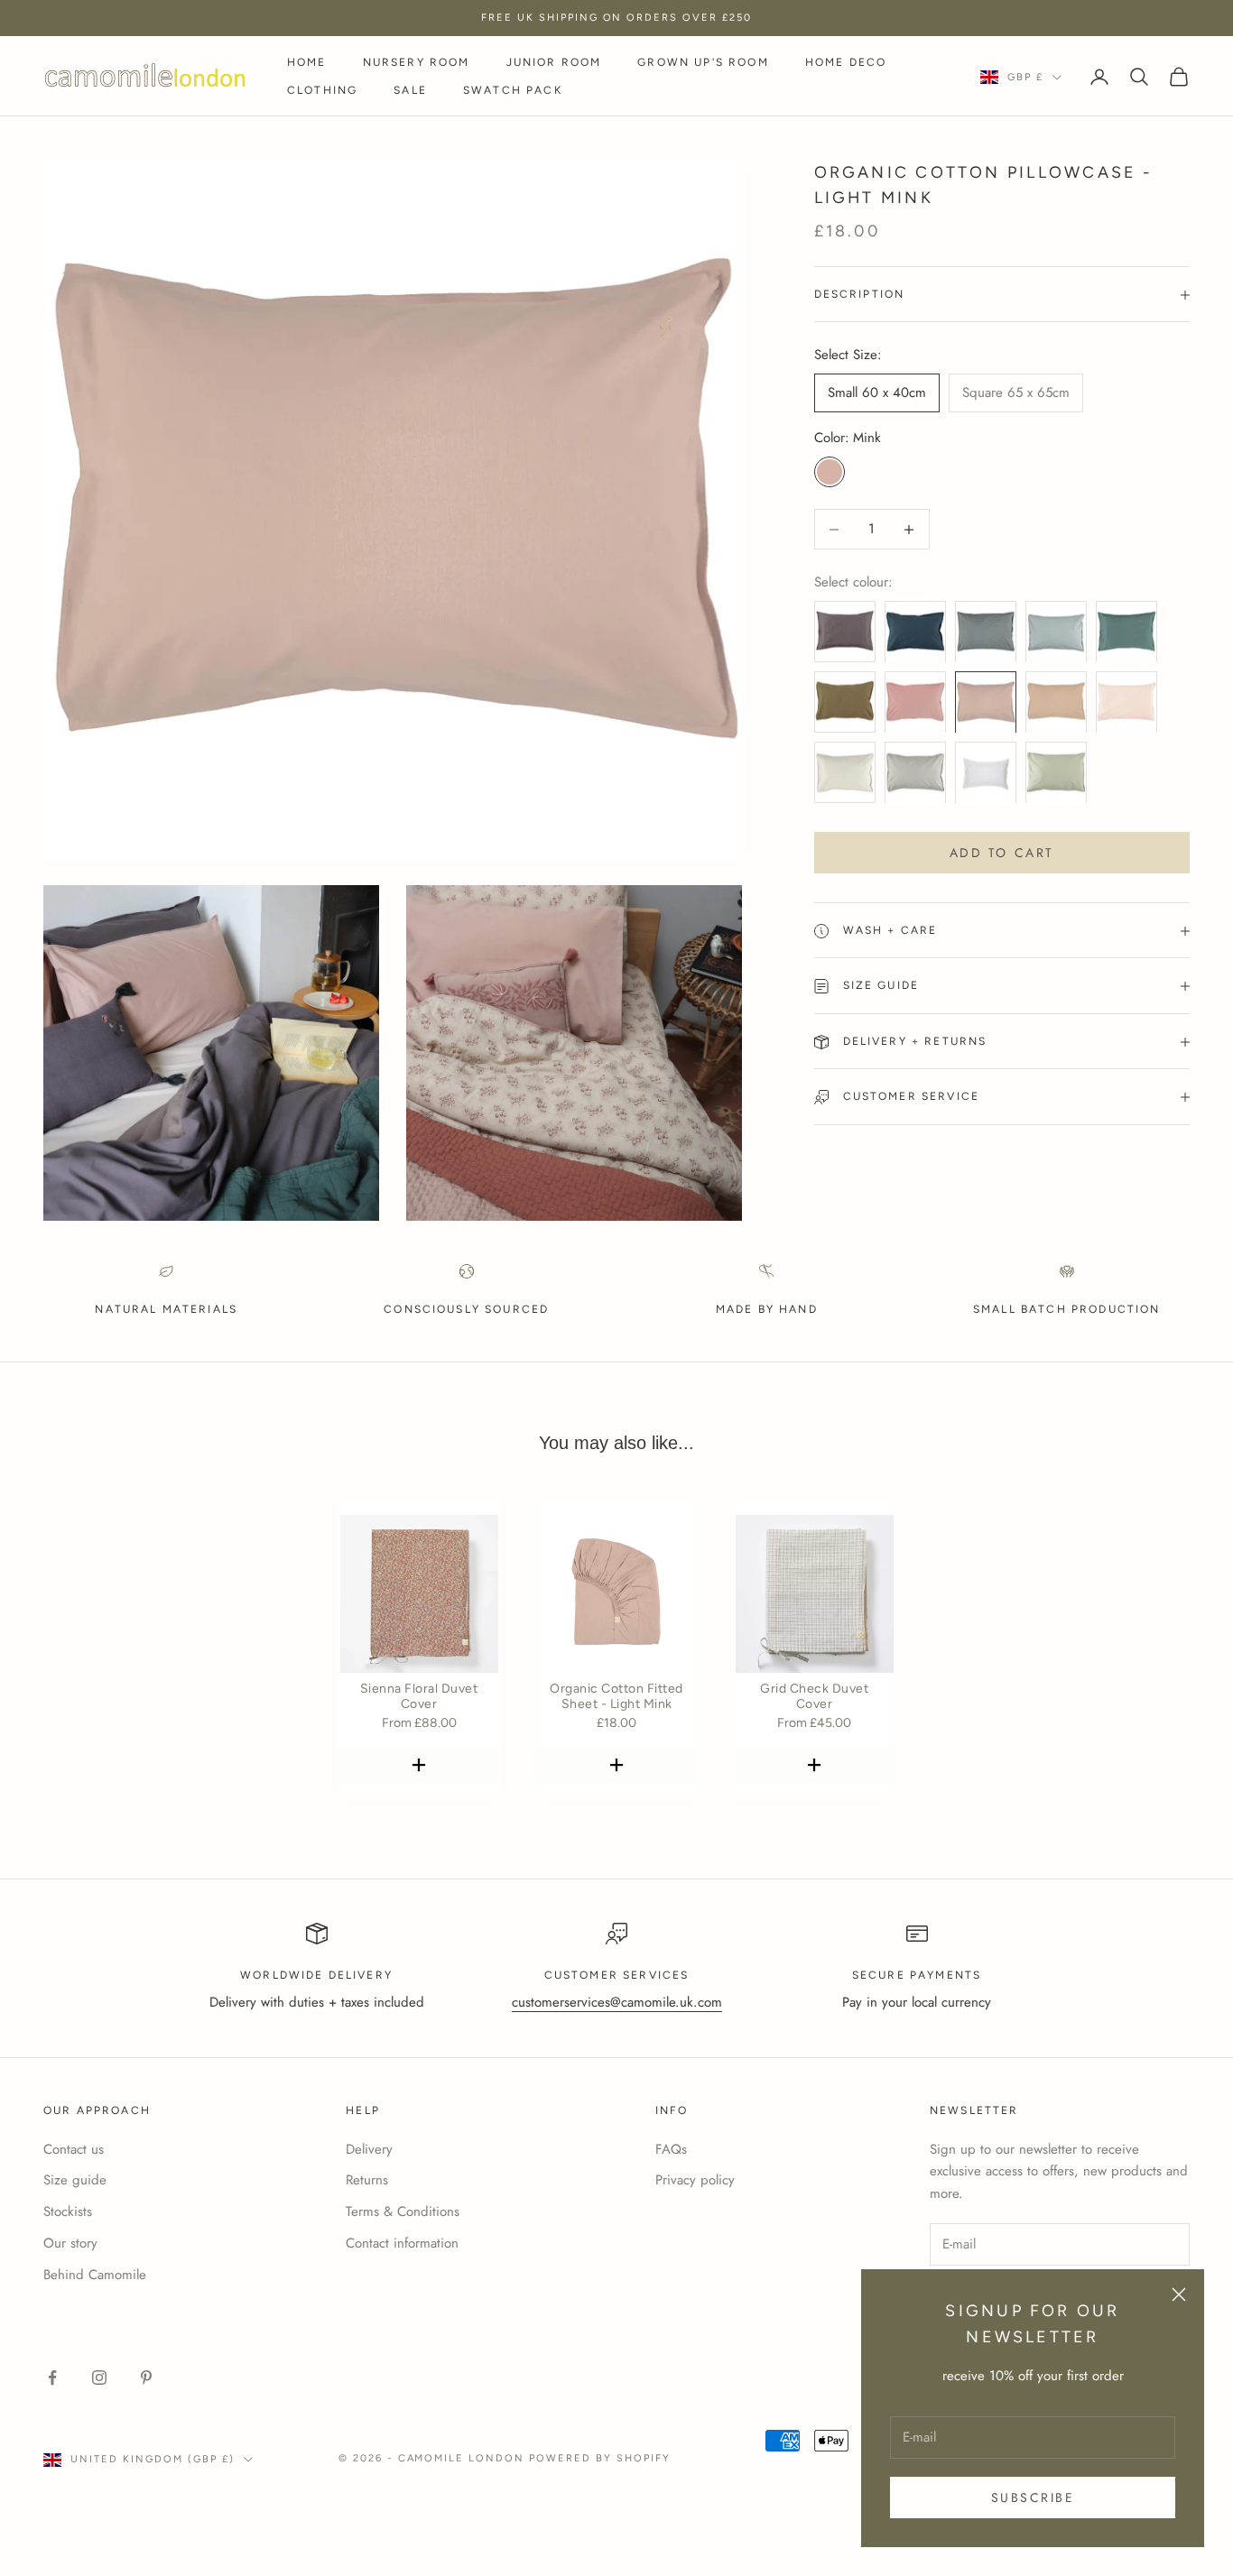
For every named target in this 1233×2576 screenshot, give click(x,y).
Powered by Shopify (600, 2458)
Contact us (74, 2149)
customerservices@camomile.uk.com (617, 2002)
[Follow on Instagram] (99, 2377)
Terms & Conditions (403, 2211)
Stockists (68, 2211)
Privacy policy (695, 2180)
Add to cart (1002, 853)
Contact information (402, 2243)
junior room (554, 62)
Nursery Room (417, 62)
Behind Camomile (95, 2275)
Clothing (322, 90)
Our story (70, 2243)
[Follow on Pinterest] (146, 2377)
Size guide (75, 2180)
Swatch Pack (513, 90)
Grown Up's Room (703, 62)
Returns (367, 2180)
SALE (410, 90)
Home (307, 62)
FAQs (671, 2149)
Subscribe (1033, 2498)
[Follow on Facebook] (52, 2377)
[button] (419, 1765)
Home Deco (846, 62)
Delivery (369, 2149)
